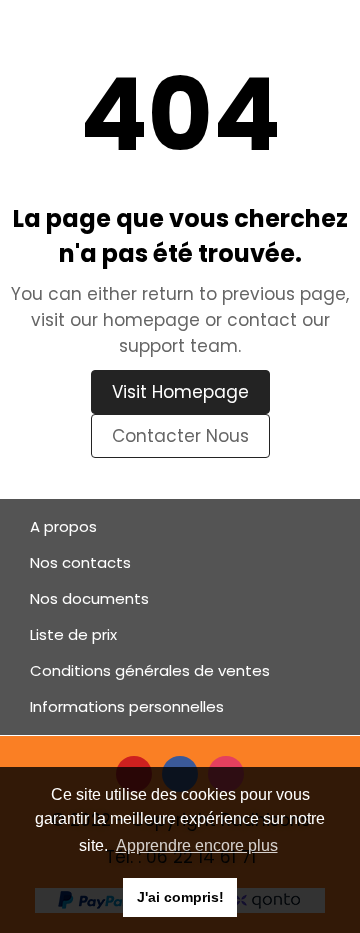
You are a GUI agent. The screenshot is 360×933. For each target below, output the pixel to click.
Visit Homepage (180, 392)
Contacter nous (180, 436)
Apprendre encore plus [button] (197, 845)
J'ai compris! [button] (180, 897)
